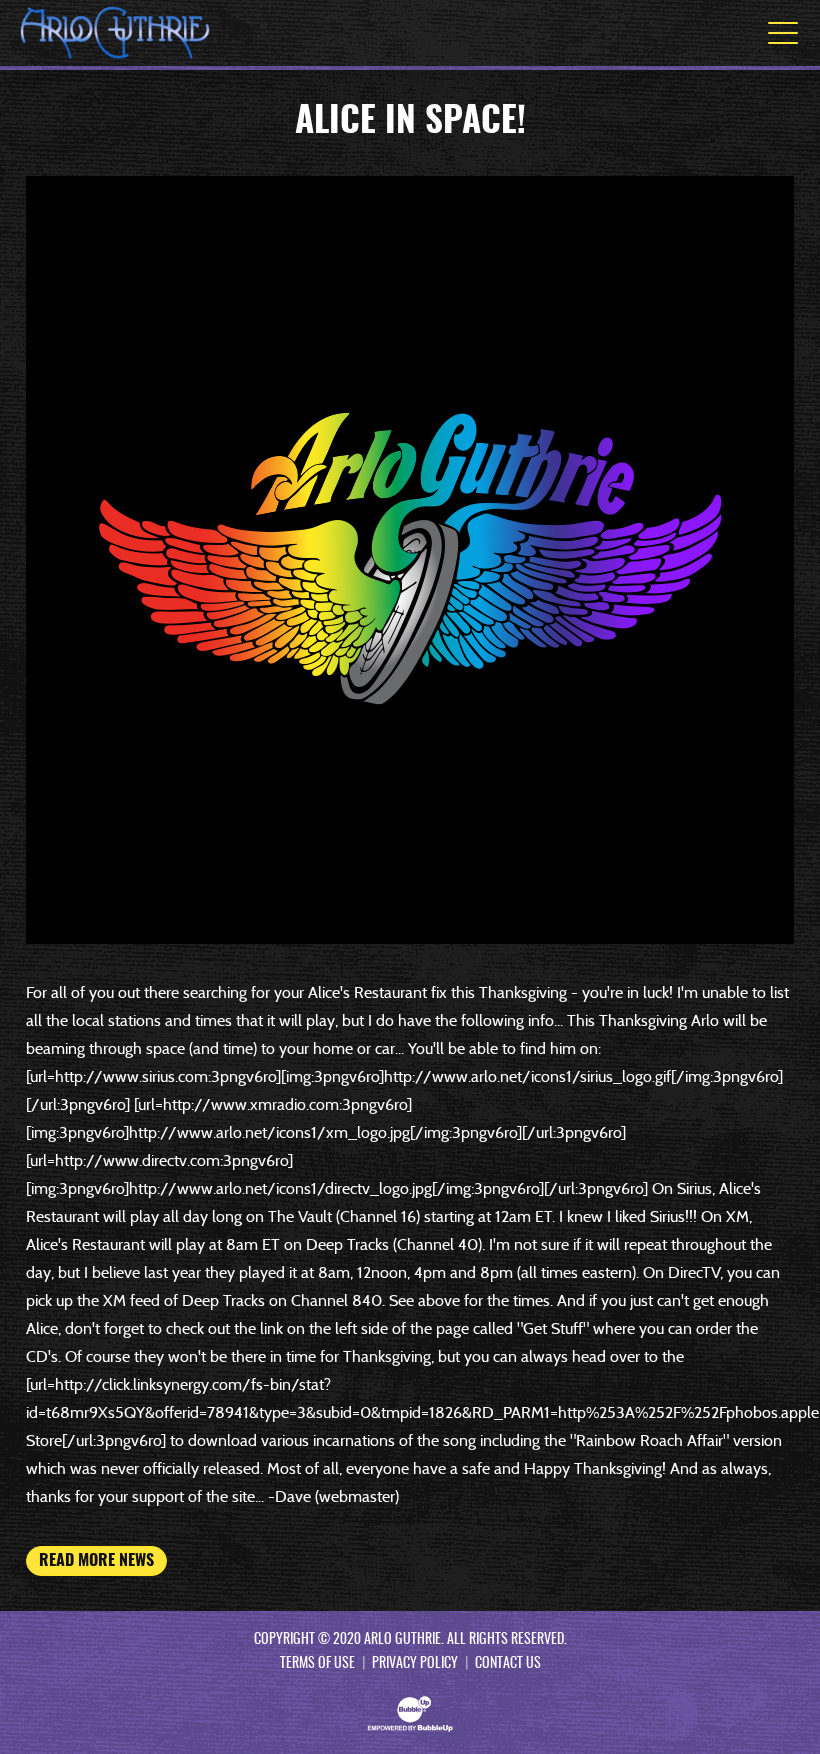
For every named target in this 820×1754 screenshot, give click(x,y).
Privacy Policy (415, 1664)
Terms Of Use (317, 1664)
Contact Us (508, 1664)
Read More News (96, 1561)
